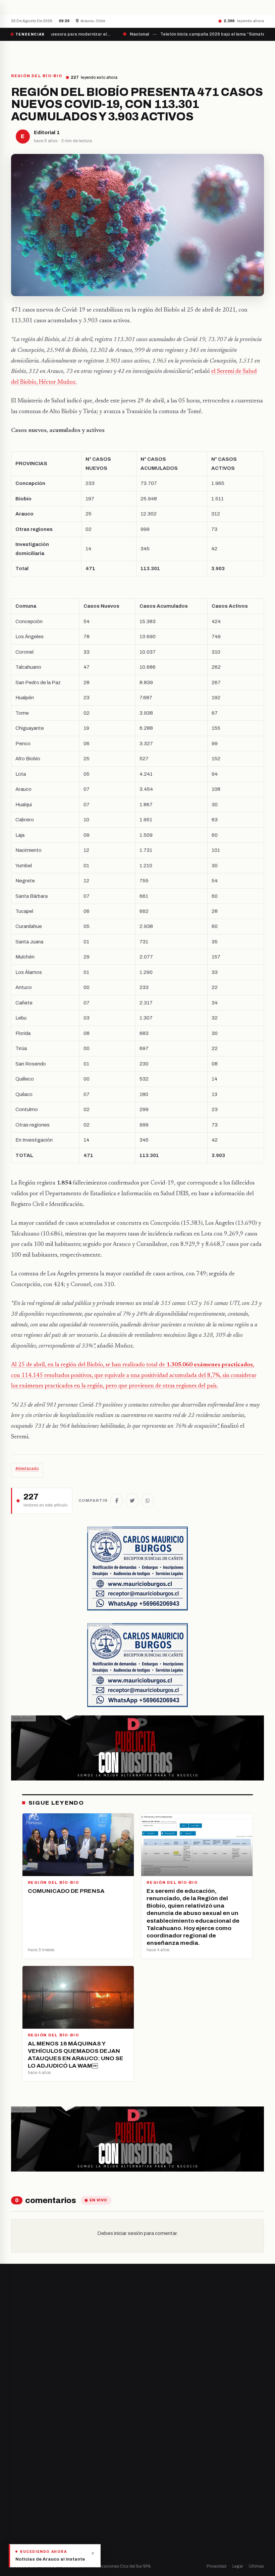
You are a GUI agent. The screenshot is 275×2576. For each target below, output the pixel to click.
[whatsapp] (55, 2410)
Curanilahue (155, 2394)
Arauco (150, 2428)
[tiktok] (47, 2410)
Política (19, 2506)
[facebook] (13, 2410)
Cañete (150, 2382)
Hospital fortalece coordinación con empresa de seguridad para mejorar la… (150, 7)
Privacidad (216, 2566)
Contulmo (153, 2451)
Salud (17, 2517)
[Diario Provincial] (39, 53)
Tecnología (23, 2529)
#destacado (27, 1469)
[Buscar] (258, 53)
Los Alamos (154, 2405)
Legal (238, 2566)
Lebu (147, 2439)
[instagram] (30, 2410)
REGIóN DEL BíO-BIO (37, 76)
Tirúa (148, 2417)
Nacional (20, 2483)
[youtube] (39, 2410)
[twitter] (22, 2410)
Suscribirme (132, 2327)
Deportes (21, 2495)
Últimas (256, 2566)
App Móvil (167, 2509)
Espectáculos (25, 2540)
